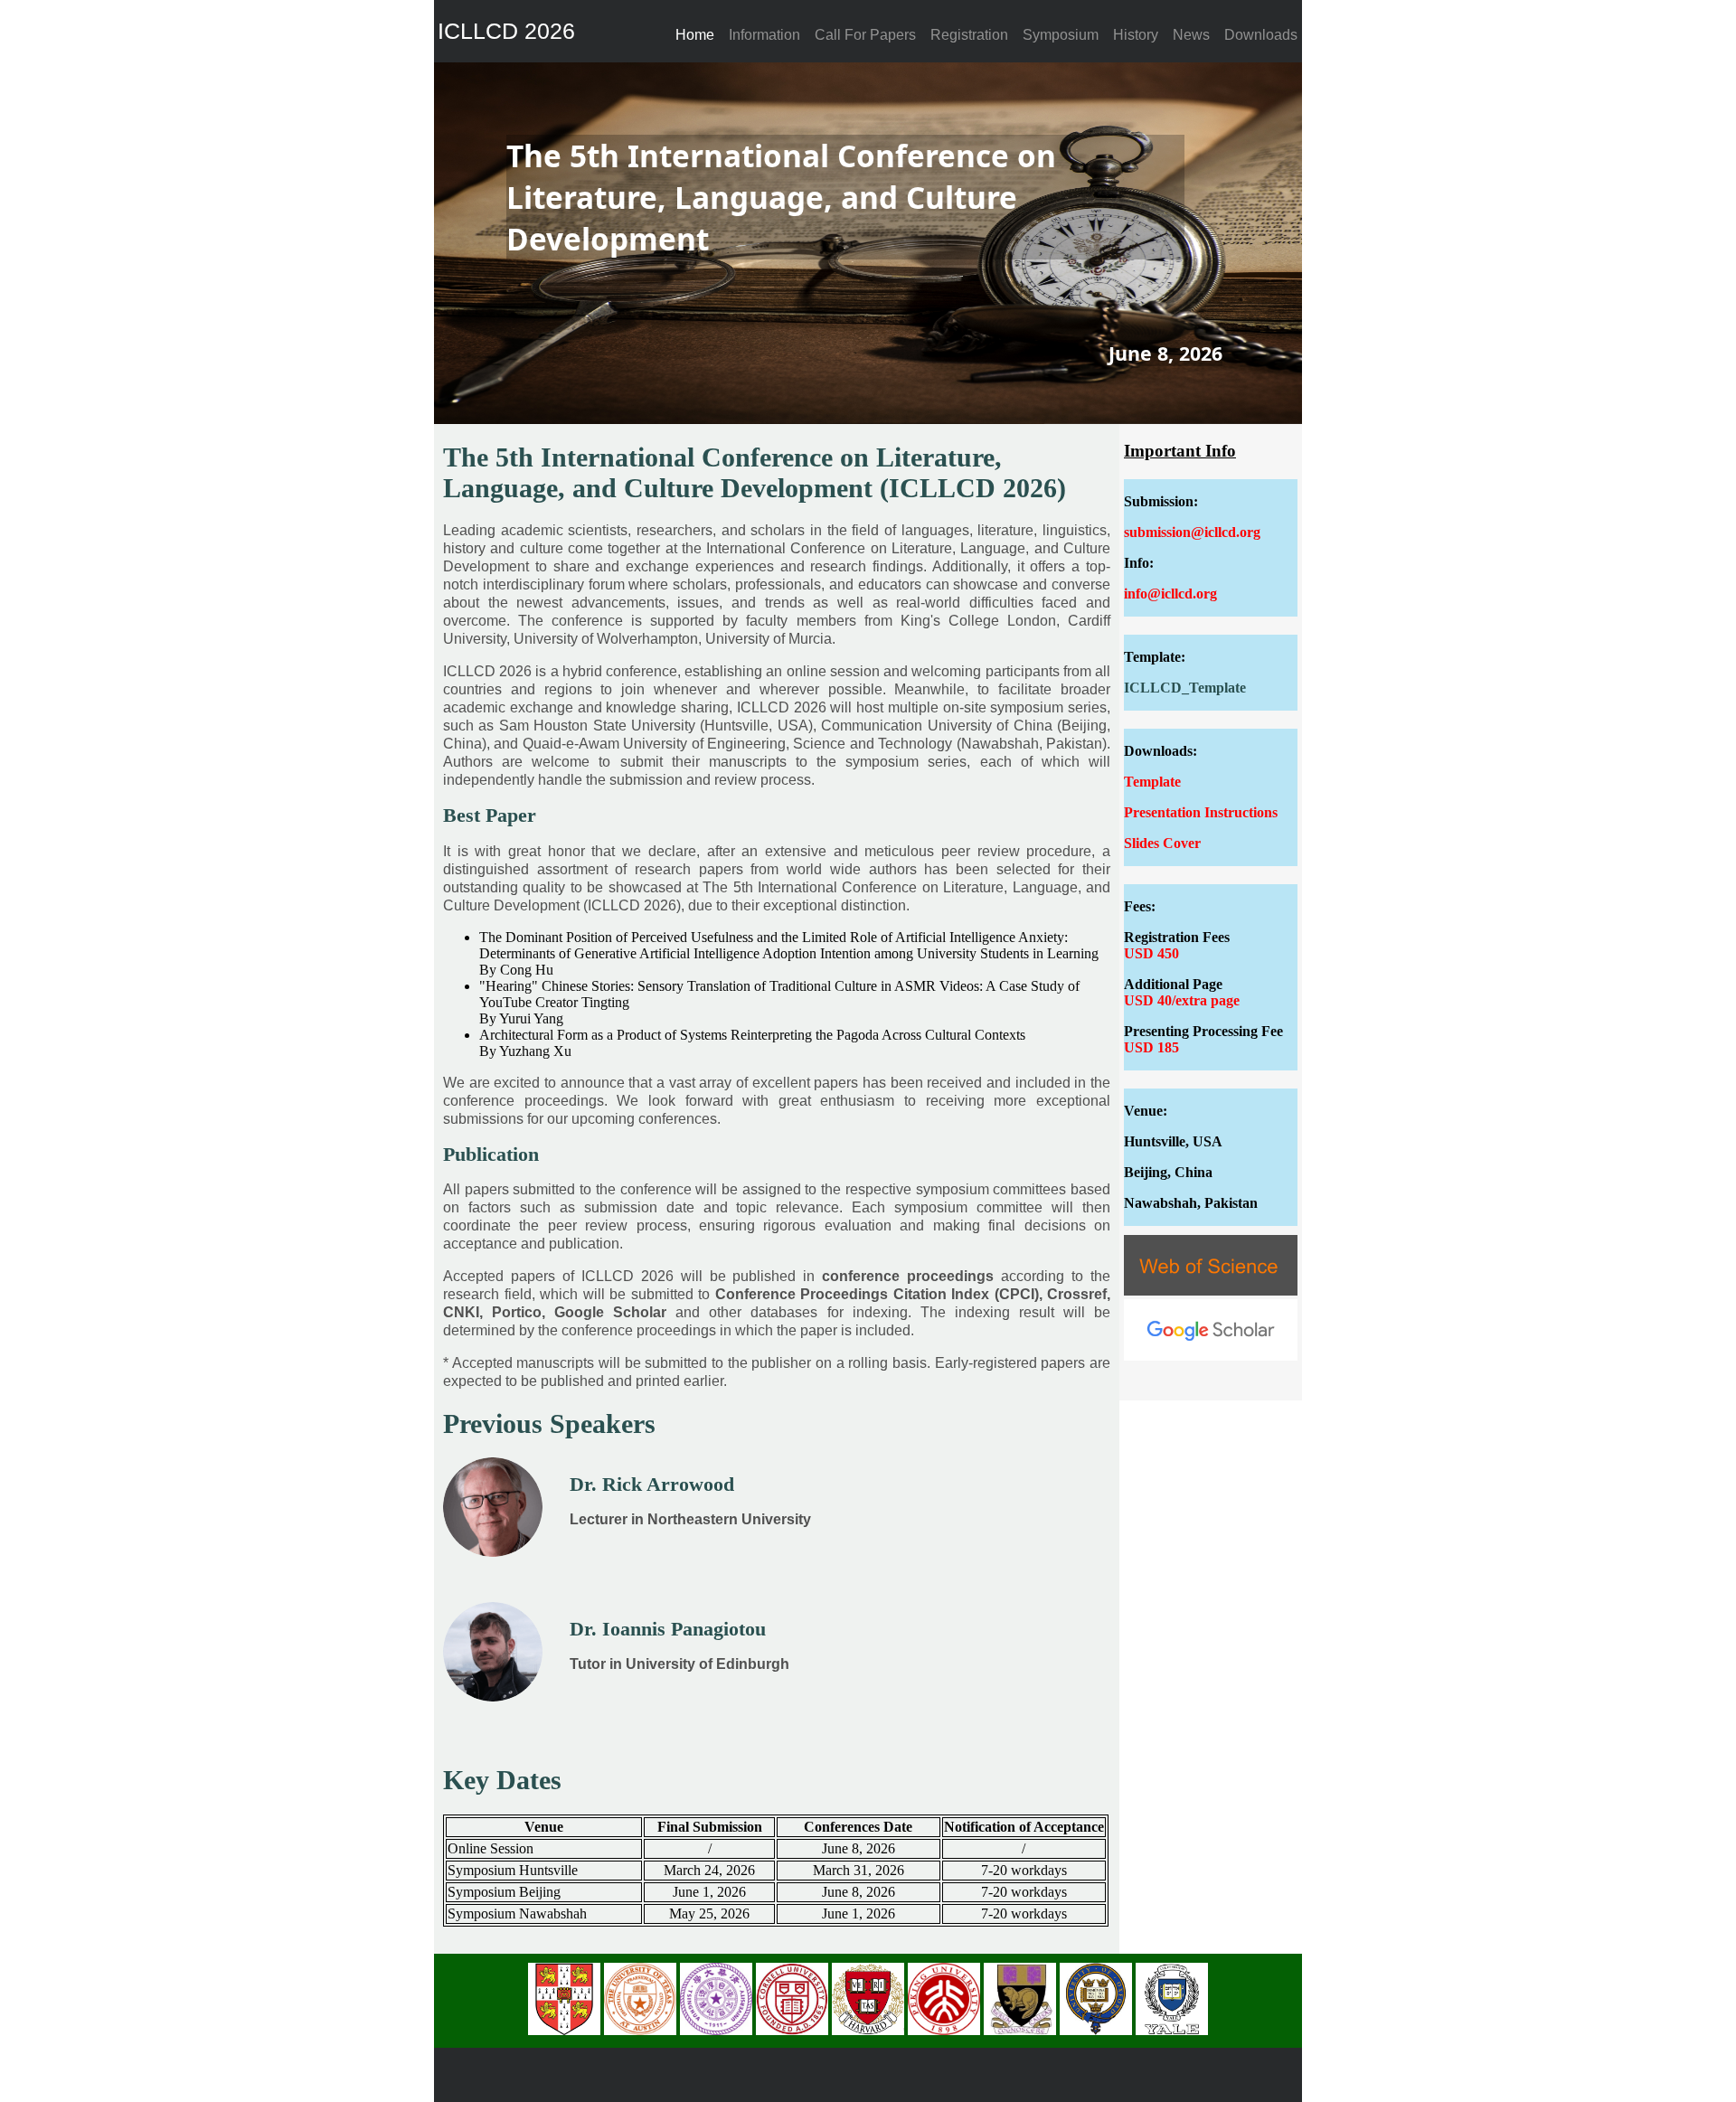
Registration (969, 35)
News (1191, 35)
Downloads (1261, 35)
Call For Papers (865, 35)
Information (764, 35)
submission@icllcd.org (1192, 532)
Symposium (1061, 35)
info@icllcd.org (1170, 594)
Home (695, 35)
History (1136, 35)
